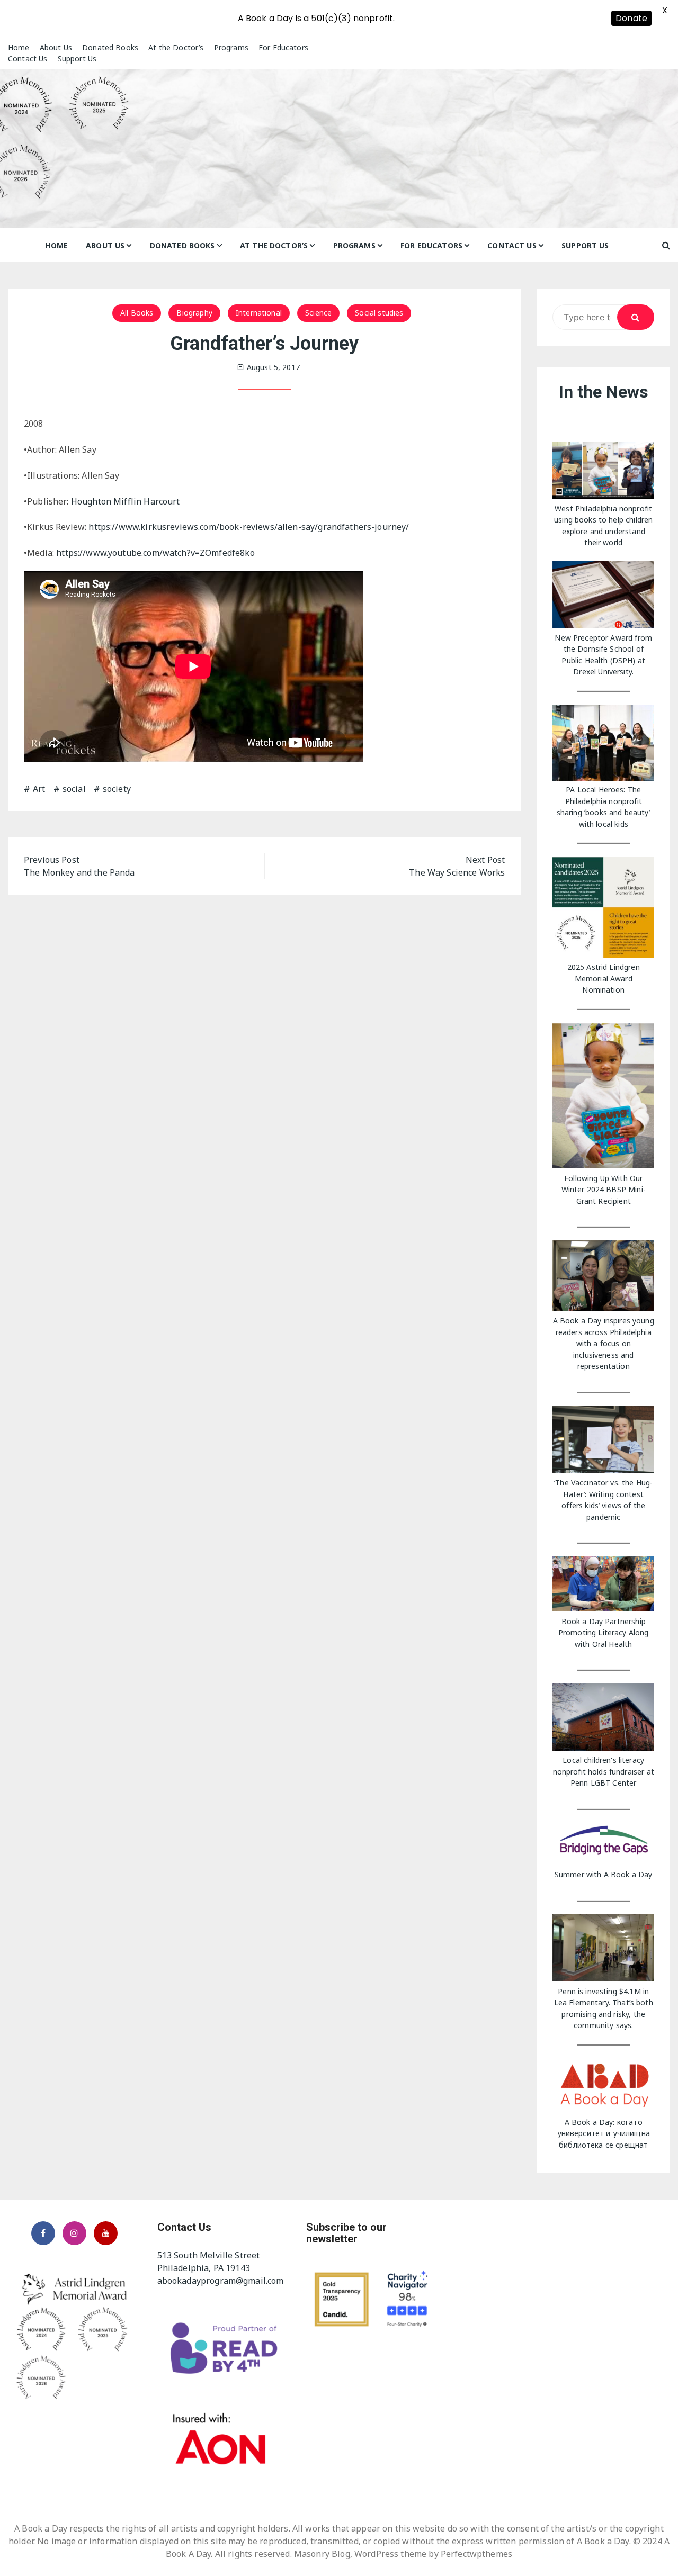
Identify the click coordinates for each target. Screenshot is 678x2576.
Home (19, 47)
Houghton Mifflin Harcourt (126, 501)
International (259, 313)
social (74, 789)
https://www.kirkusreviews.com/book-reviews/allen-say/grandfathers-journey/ (249, 527)
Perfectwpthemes (476, 2554)
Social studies (379, 313)
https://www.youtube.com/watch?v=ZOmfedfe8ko (155, 553)
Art (39, 789)
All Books (137, 313)
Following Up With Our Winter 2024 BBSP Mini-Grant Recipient (604, 1190)
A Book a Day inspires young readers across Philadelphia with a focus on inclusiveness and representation (604, 1343)
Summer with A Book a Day (604, 1874)
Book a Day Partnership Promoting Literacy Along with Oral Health (604, 1633)
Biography (194, 313)
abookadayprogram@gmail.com (221, 2281)
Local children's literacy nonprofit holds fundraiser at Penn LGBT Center (604, 1771)
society (117, 789)
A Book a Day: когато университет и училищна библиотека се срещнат (604, 2133)
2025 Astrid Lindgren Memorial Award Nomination (604, 978)
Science (318, 313)
